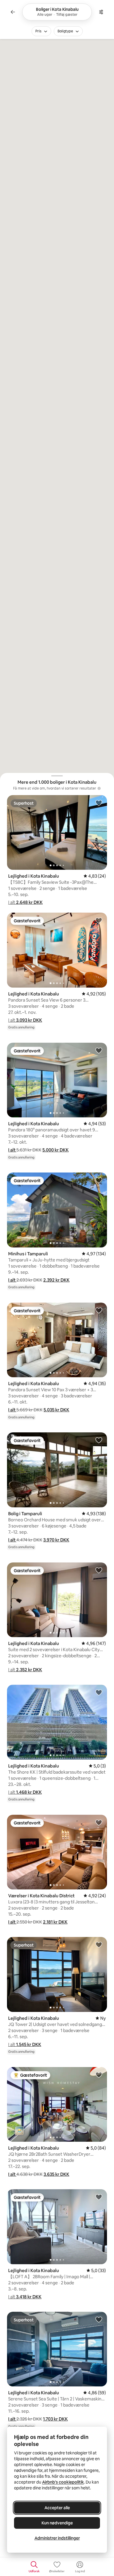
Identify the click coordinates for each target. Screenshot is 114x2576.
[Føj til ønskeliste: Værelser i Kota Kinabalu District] (99, 1822)
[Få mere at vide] (99, 788)
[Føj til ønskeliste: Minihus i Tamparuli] (99, 1180)
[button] (25, 902)
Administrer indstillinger (57, 2538)
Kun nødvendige (57, 2523)
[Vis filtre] (101, 12)
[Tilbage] (13, 12)
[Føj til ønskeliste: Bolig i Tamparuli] (99, 1440)
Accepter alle (57, 2508)
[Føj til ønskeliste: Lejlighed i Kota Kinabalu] (99, 803)
